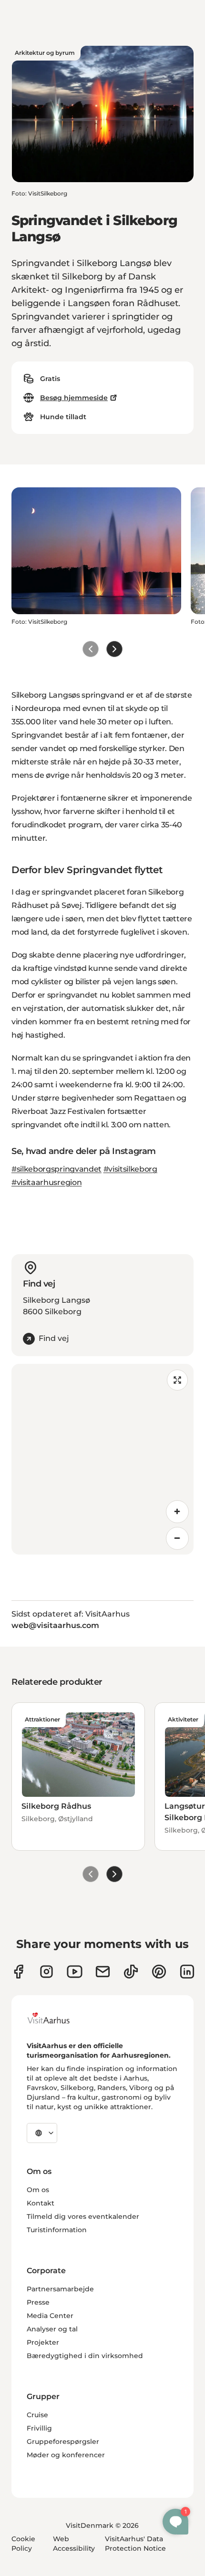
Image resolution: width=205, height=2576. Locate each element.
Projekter (43, 2342)
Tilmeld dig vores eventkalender (83, 2216)
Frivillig (39, 2428)
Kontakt (41, 2203)
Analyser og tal (52, 2329)
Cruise (37, 2415)
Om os (38, 2190)
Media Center (50, 2316)
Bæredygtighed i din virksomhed (85, 2356)
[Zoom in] (177, 1512)
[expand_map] (177, 1380)
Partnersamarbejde (60, 2289)
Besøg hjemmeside (74, 398)
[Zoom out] (177, 1538)
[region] (102, 1459)
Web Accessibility (74, 2544)
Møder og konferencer (66, 2455)
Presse (38, 2302)
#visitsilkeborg (130, 1169)
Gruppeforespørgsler (63, 2442)
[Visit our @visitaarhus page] (131, 1972)
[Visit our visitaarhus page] (18, 1972)
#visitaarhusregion (46, 1182)
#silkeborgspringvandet (56, 1169)
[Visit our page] (46, 1972)
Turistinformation (57, 2230)
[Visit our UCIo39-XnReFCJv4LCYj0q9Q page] (75, 1972)
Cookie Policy (23, 2544)
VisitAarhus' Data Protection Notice (135, 2544)
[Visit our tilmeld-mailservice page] (103, 1972)
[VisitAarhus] (56, 2018)
